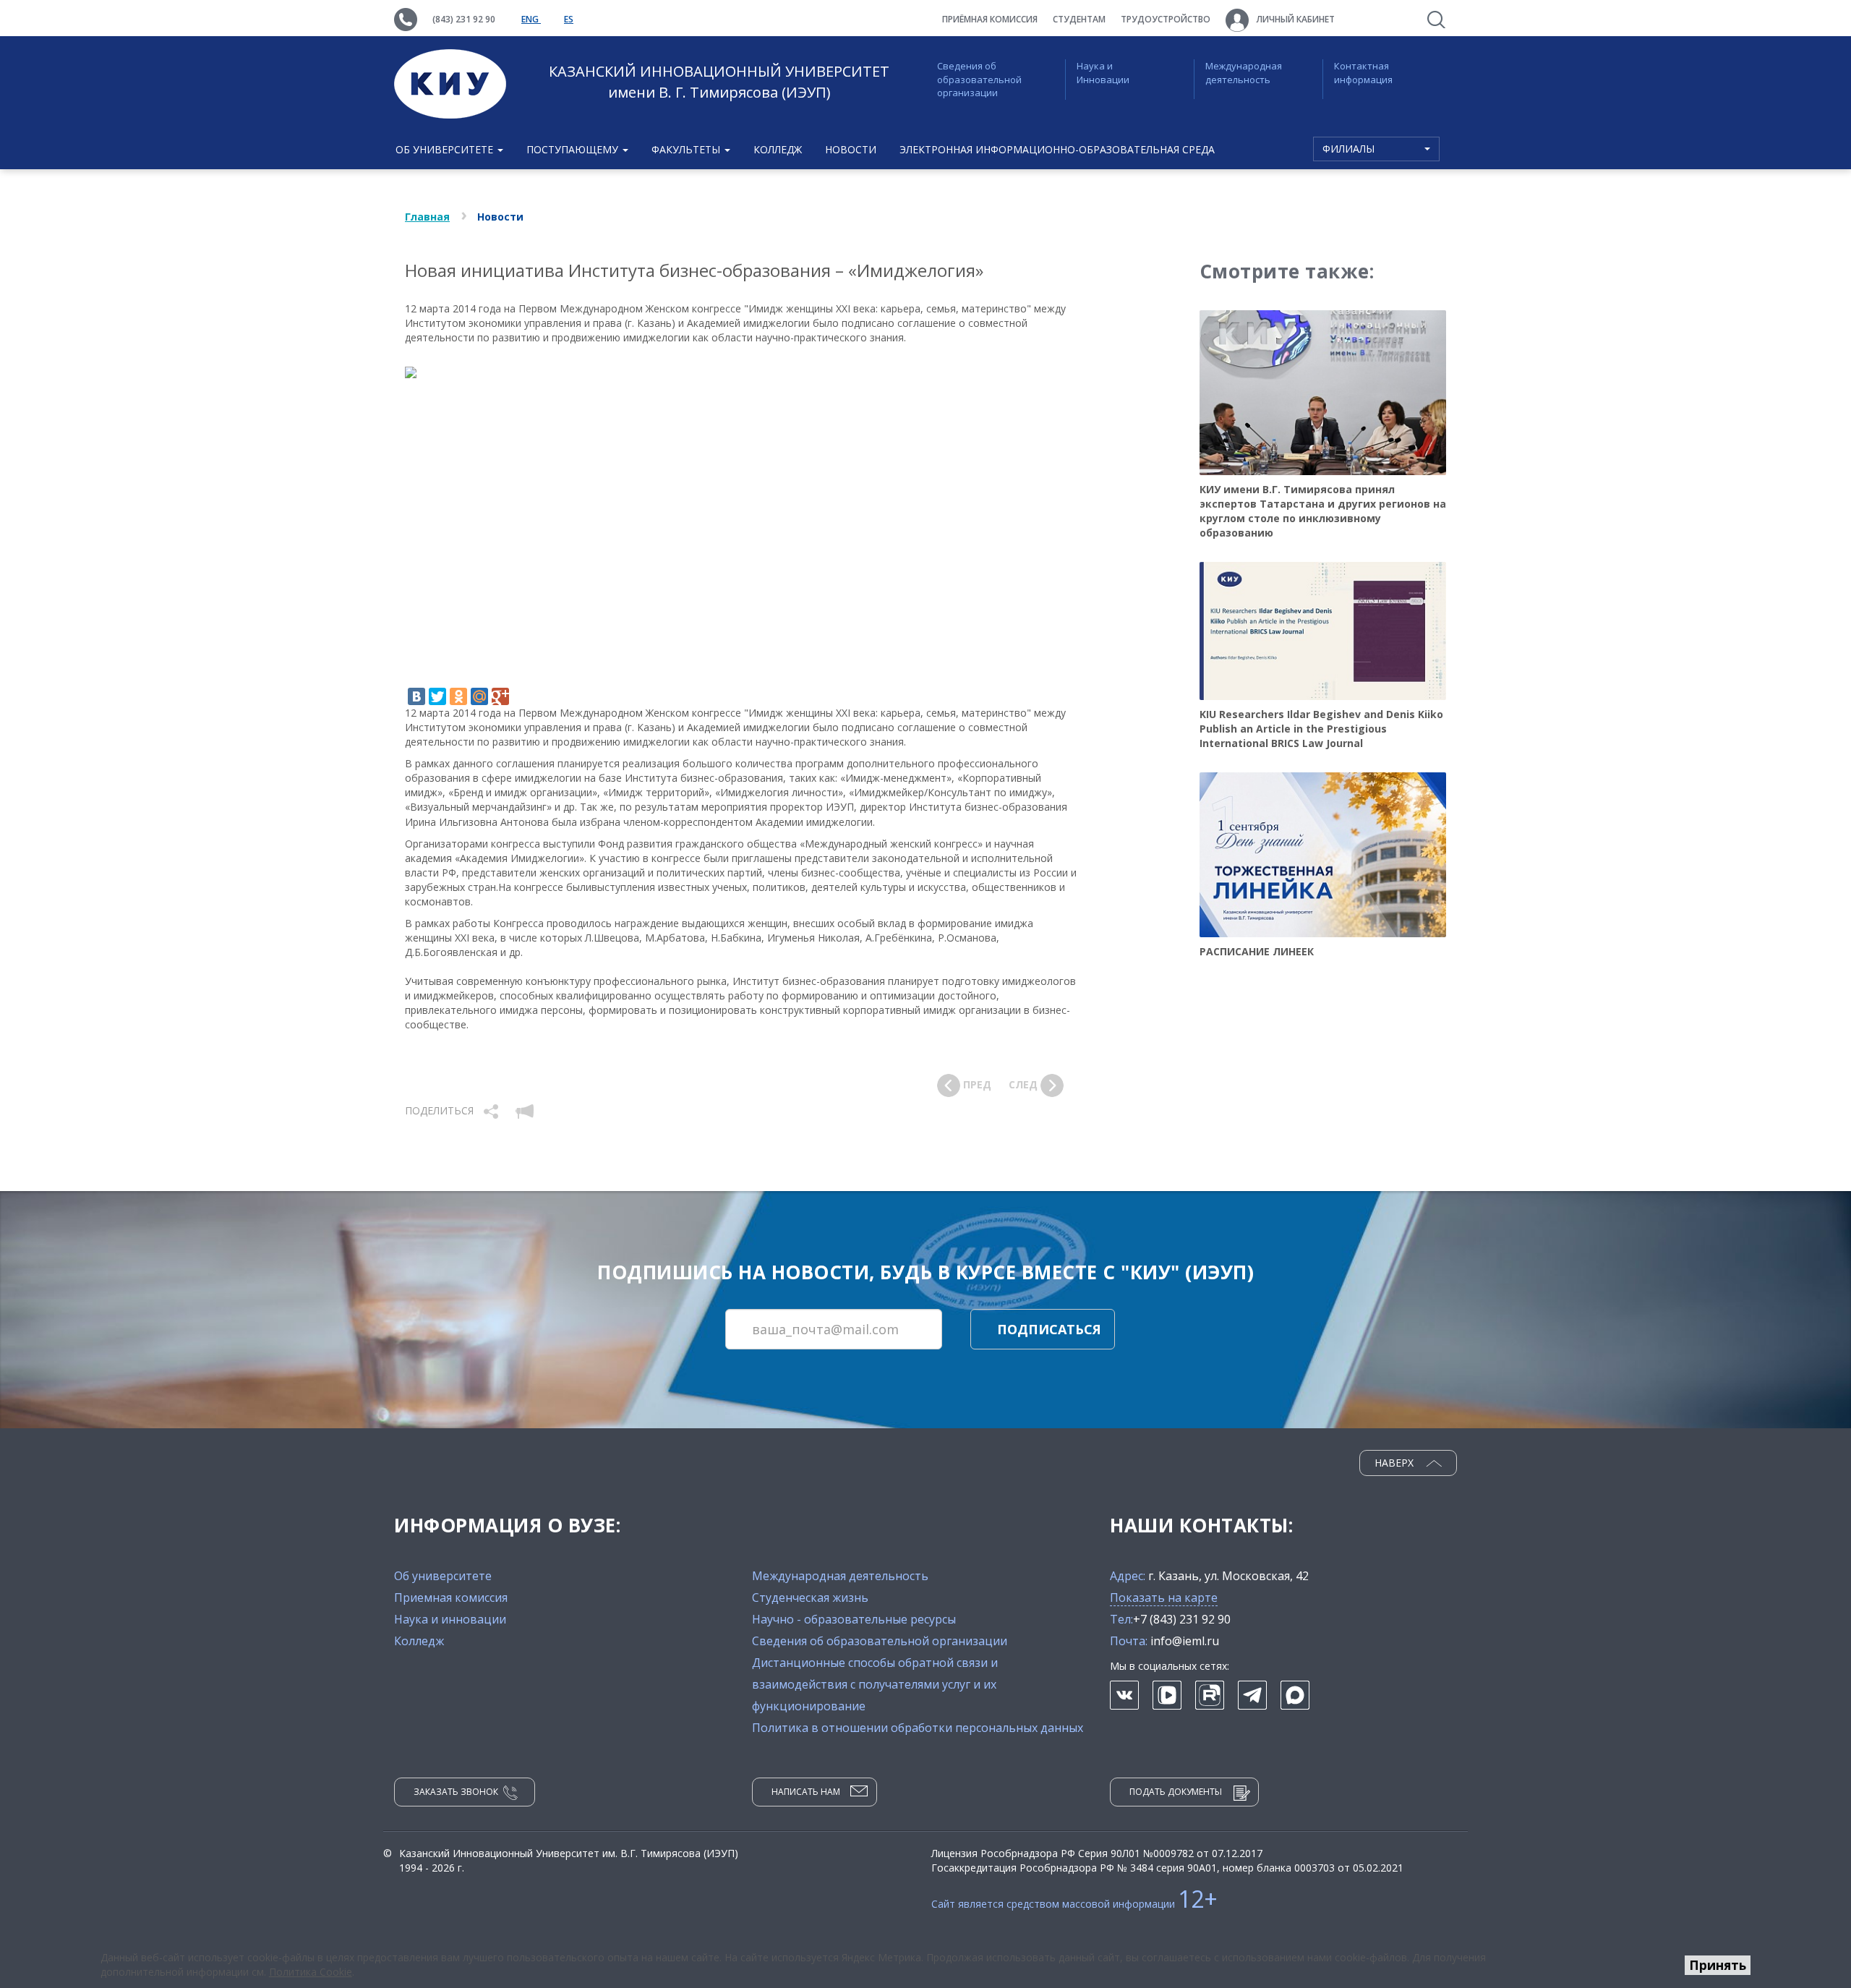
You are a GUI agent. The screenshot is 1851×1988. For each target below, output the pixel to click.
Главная (427, 217)
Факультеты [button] (687, 149)
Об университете (443, 1576)
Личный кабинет (1295, 19)
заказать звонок (456, 1792)
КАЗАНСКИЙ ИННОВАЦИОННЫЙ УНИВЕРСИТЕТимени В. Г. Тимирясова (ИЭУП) (719, 82)
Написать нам (806, 1792)
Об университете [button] (446, 149)
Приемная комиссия (451, 1597)
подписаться (1049, 1329)
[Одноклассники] (458, 696)
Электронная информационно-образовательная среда (1057, 149)
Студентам (1079, 19)
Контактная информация (1363, 73)
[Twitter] (437, 696)
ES (569, 19)
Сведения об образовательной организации (979, 79)
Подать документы (1176, 1792)
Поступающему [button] (574, 149)
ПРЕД (976, 1084)
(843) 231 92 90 (464, 19)
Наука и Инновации (1103, 73)
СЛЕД (1025, 1084)
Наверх (1395, 1463)
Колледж (778, 149)
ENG (531, 19)
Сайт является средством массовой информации (1074, 1904)
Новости (851, 149)
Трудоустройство (1166, 19)
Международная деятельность (1244, 73)
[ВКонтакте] (416, 696)
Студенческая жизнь (810, 1597)
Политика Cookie (311, 1972)
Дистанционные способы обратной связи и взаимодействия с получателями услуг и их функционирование (875, 1684)
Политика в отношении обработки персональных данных (918, 1728)
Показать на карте (1164, 1597)
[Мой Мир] (479, 696)
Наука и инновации (450, 1619)
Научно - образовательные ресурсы (854, 1619)
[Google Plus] (500, 696)
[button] (492, 1110)
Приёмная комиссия (990, 19)
